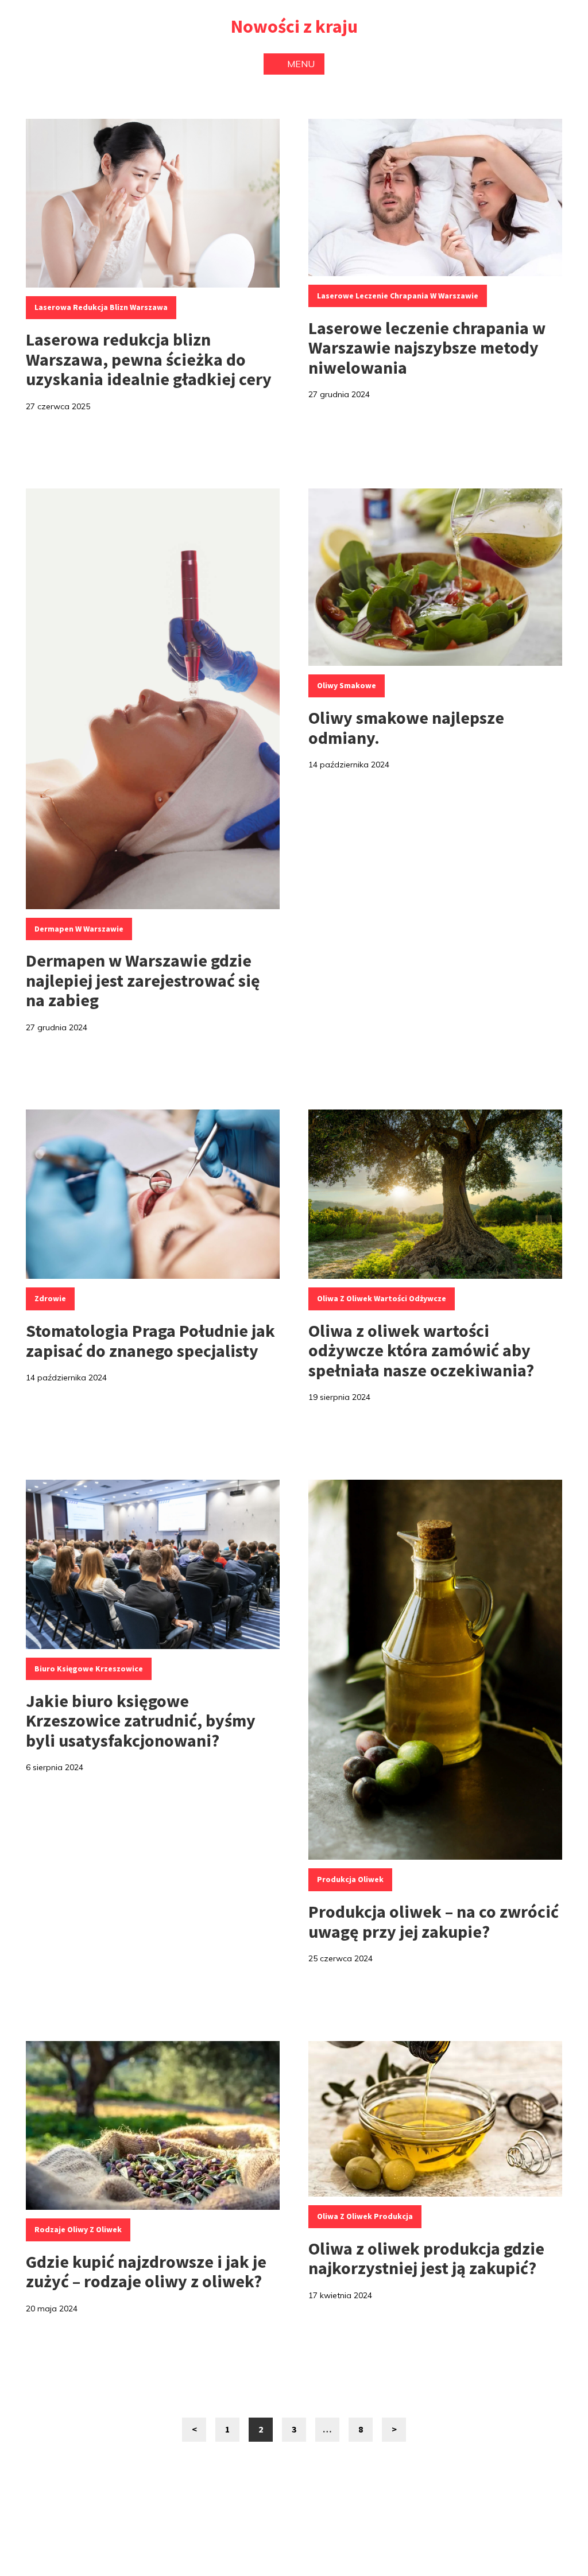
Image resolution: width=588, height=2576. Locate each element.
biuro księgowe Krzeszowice (89, 1669)
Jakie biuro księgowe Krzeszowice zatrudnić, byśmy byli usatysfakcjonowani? (141, 1720)
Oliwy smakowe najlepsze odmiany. (406, 728)
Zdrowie (50, 1298)
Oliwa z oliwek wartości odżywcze (382, 1298)
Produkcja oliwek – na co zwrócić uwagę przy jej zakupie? (434, 1921)
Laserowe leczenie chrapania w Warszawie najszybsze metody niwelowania (427, 348)
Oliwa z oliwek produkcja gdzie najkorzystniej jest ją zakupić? (426, 2258)
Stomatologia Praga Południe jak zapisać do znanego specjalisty (150, 1341)
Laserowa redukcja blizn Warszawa (101, 307)
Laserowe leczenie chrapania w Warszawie (398, 296)
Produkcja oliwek (350, 1879)
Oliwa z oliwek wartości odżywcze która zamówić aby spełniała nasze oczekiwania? (421, 1350)
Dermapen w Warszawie (79, 929)
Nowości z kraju (294, 26)
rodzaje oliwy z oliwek (78, 2229)
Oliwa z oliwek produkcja (365, 2216)
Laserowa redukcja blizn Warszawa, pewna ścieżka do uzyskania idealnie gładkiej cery (149, 359)
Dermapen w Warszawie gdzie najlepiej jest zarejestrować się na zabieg (143, 980)
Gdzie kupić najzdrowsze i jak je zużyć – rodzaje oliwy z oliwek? (146, 2272)
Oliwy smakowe (347, 685)
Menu (301, 64)
